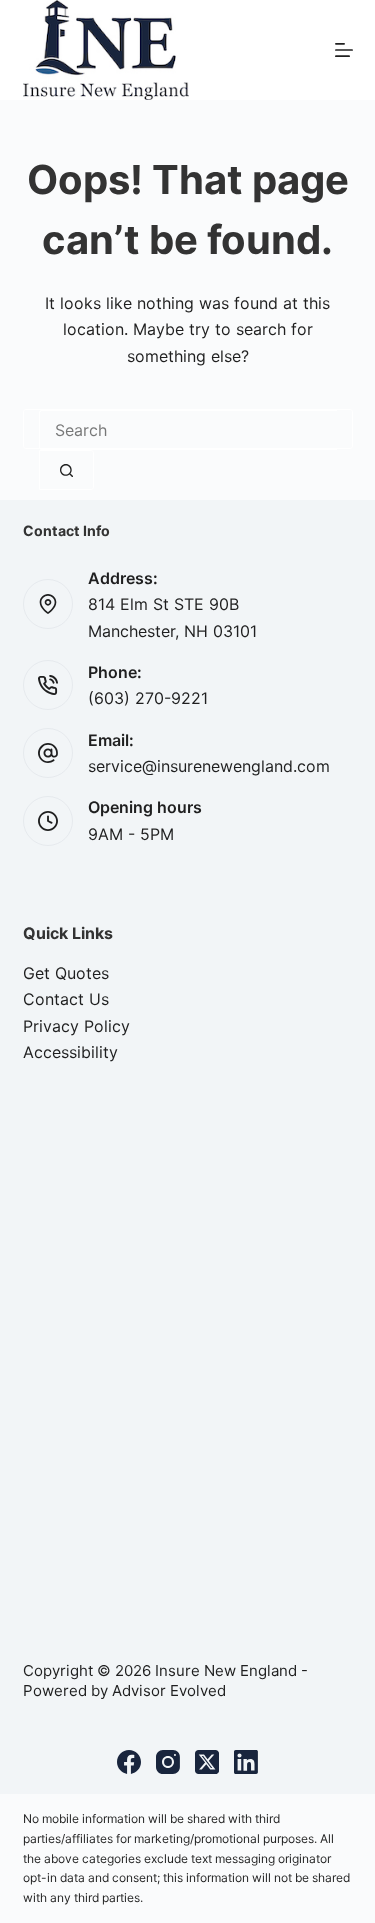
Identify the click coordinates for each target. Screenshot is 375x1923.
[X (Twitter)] (207, 1762)
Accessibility (70, 1052)
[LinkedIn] (246, 1762)
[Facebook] (129, 1762)
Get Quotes (66, 973)
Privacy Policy (76, 1026)
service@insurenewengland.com (209, 766)
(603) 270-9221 (148, 698)
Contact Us (66, 999)
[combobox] (188, 430)
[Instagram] (168, 1762)
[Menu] (344, 50)
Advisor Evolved (169, 1690)
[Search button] (66, 470)
